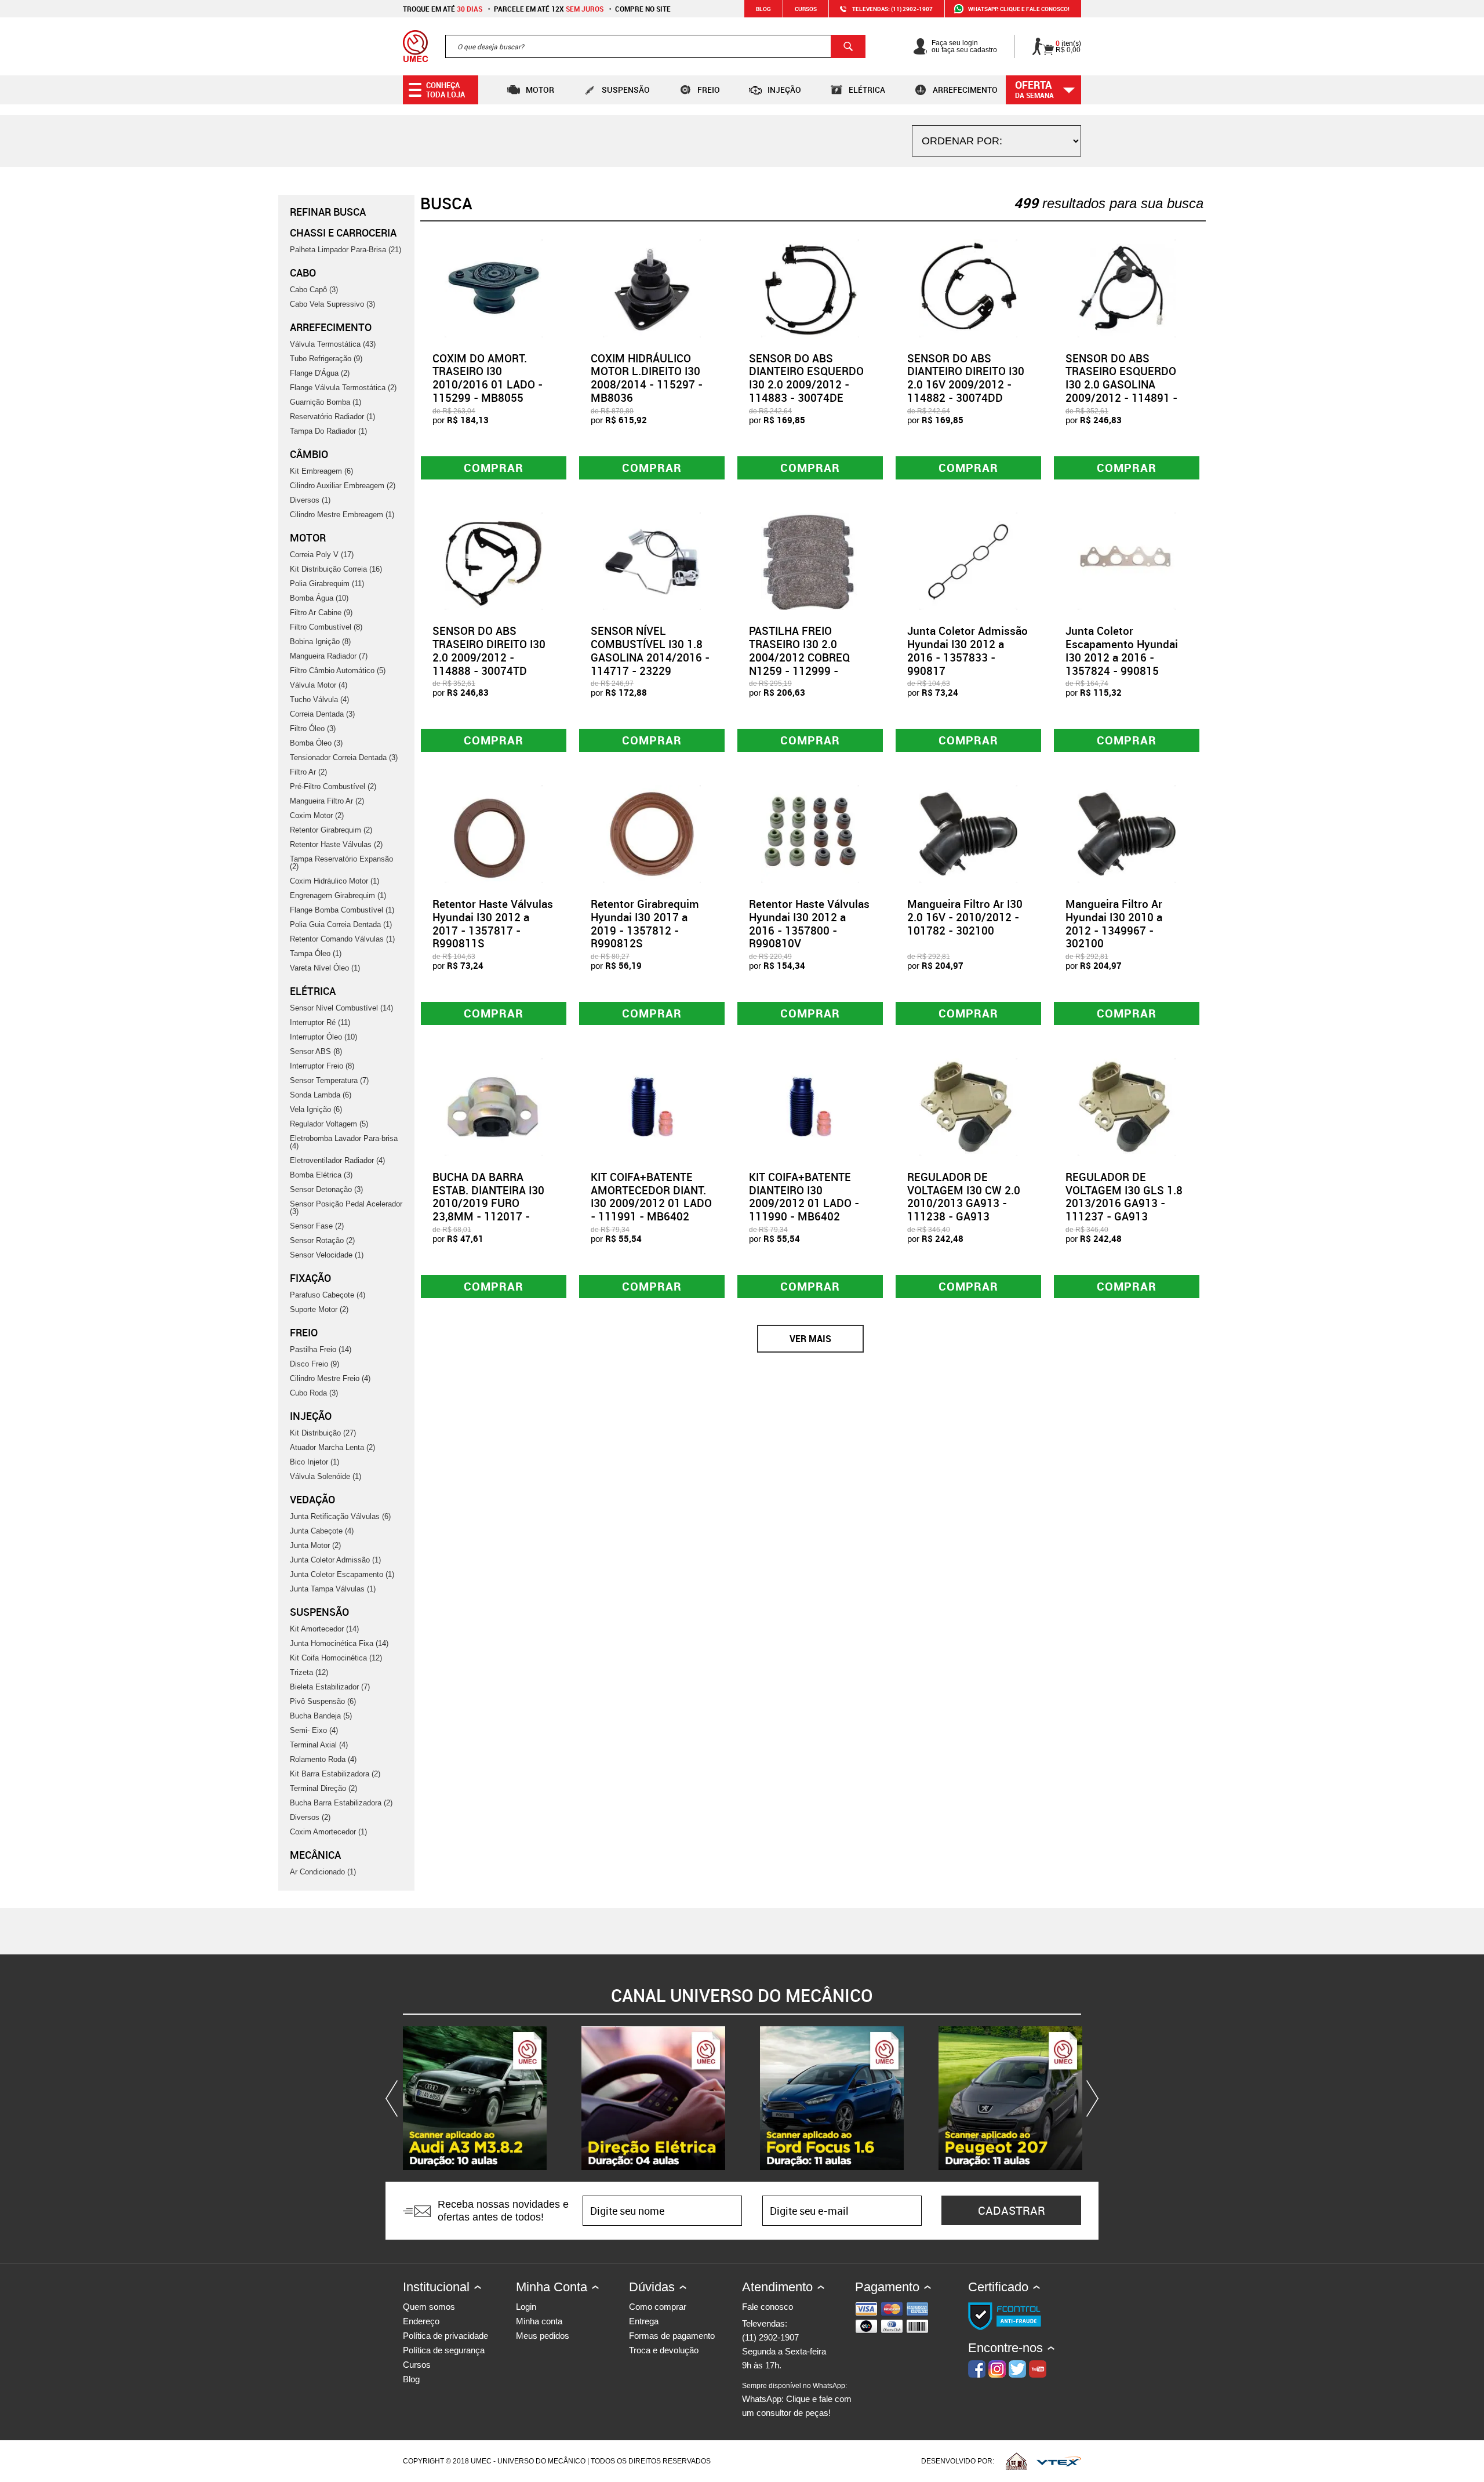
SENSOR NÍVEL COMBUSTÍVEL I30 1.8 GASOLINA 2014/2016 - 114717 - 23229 (650, 651)
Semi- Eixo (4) (314, 1730)
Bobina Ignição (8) (320, 642)
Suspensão (626, 90)
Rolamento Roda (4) (323, 1759)
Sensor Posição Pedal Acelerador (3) (346, 1208)
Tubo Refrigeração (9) (326, 359)
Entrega (644, 2321)
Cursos (806, 9)
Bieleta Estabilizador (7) (330, 1687)
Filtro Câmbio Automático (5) (338, 671)
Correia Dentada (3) (322, 714)
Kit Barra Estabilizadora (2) (335, 1774)
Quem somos (429, 2307)
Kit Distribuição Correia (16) (336, 569)
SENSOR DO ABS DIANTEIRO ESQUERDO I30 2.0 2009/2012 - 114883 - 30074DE (806, 378)
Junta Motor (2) (315, 1545)
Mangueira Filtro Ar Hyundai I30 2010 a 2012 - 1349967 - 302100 (1114, 924)
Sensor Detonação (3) (326, 1189)
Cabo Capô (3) (314, 290)
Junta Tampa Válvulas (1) (333, 1589)
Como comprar (658, 2307)
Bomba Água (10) (319, 598)
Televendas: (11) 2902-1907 (892, 9)
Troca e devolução (664, 2350)
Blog (763, 9)
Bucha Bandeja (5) (321, 1716)
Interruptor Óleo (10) (323, 1037)
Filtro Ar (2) (308, 772)
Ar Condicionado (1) (323, 1872)
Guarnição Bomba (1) (325, 402)
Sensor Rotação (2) (322, 1240)
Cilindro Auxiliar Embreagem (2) (343, 486)
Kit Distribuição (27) (323, 1433)
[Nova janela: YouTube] (475, 2098)
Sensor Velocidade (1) (327, 1255)
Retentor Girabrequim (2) (331, 830)
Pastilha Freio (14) (321, 1349)
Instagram (997, 2369)
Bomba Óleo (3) (316, 743)
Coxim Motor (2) (317, 815)
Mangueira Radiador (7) (329, 656)
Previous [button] (394, 2098)
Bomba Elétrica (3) (321, 1175)
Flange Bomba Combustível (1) (342, 910)
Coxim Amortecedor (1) (328, 1832)
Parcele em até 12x (549, 9)
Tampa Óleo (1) (316, 953)
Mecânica (315, 1855)
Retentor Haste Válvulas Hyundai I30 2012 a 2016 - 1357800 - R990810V (809, 924)
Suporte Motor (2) (319, 1309)
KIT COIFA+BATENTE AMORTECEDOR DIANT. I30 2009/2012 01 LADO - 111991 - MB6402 (651, 1197)
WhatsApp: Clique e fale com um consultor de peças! (797, 2400)
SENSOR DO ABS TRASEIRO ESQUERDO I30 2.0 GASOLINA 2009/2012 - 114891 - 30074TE (1121, 385)
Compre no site (643, 9)
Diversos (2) (310, 1817)
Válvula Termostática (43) (333, 344)
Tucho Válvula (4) (319, 699)
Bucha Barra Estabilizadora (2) (341, 1803)
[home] (415, 46)
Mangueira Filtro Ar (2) (327, 801)
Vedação (312, 1499)
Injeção (784, 90)
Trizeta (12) (309, 1672)
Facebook (977, 2369)
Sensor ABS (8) (316, 1051)
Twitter (1017, 2369)
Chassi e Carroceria (343, 232)
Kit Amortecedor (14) (324, 1629)
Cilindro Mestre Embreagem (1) (342, 515)
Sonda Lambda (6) (321, 1095)
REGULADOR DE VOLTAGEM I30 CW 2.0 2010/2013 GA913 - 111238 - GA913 (964, 1197)
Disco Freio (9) (314, 1364)
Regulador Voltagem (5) (329, 1124)
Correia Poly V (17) (322, 555)
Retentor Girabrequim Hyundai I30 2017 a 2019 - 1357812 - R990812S (645, 924)
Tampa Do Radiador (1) (328, 431)
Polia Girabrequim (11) (327, 584)
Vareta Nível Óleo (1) (325, 968)
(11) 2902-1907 (770, 2337)
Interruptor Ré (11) (320, 1022)
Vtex (1059, 2461)
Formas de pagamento (672, 2336)
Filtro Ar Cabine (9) (321, 613)
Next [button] (1090, 2098)
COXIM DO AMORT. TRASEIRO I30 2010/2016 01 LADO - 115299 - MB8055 (488, 378)
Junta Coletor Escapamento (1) (342, 1574)
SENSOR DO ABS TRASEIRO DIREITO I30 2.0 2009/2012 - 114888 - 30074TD (489, 651)
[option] (475, 2098)
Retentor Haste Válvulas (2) (336, 844)
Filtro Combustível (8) (326, 627)
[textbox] (655, 46)
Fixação (310, 1278)
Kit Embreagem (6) (321, 471)
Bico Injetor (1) (314, 1462)
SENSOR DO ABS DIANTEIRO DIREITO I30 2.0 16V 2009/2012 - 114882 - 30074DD (966, 378)
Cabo (303, 272)
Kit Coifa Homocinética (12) (336, 1658)
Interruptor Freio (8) (322, 1066)
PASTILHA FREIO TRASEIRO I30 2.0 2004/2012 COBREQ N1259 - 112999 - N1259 (799, 657)
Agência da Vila (1016, 2461)
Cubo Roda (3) (314, 1393)
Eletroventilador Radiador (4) (337, 1160)
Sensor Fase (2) (317, 1226)
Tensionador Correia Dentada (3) (344, 757)
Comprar (494, 468)
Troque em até (443, 9)
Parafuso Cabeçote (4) (328, 1295)
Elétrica (867, 90)
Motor (540, 90)
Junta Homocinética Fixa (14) (339, 1643)
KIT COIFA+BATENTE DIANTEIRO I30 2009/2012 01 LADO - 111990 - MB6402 (804, 1197)
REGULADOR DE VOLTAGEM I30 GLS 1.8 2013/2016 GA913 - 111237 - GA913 (1124, 1197)
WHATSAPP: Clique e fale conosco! (1019, 9)
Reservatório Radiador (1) (332, 417)
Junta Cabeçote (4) (322, 1531)
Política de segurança (444, 2350)
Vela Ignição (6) (316, 1109)
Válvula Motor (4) (319, 685)
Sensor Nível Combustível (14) (341, 1008)
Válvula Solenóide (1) (325, 1476)
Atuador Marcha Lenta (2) (332, 1447)
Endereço (421, 2321)
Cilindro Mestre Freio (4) (330, 1378)
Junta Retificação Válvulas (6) (340, 1516)
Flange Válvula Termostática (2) (343, 388)
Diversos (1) (310, 500)
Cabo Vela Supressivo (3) (332, 304)
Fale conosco (768, 2307)
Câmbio (309, 454)
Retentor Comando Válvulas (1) (342, 939)
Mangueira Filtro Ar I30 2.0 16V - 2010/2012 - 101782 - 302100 (965, 917)
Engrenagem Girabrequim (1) (338, 895)
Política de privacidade (445, 2336)
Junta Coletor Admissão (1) (335, 1560)
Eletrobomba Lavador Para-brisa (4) (344, 1142)
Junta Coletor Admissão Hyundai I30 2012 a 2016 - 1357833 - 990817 (967, 651)
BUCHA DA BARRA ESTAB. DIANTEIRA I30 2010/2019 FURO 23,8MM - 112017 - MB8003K (488, 1203)
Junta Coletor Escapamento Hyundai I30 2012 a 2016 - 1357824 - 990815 (1122, 651)
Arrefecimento (965, 90)
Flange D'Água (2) (320, 373)
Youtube (1038, 2369)
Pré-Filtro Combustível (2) (333, 786)
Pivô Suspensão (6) (323, 1701)
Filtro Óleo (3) (313, 728)
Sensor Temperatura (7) (329, 1080)
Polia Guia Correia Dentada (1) (341, 924)
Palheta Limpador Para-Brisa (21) (345, 250)
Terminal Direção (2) (323, 1788)
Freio (709, 90)
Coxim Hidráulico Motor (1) (334, 881)
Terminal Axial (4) (319, 1745)
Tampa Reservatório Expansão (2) (341, 863)
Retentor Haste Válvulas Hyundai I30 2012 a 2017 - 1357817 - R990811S (493, 924)
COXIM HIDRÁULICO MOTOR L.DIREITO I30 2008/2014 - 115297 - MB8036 (647, 378)
